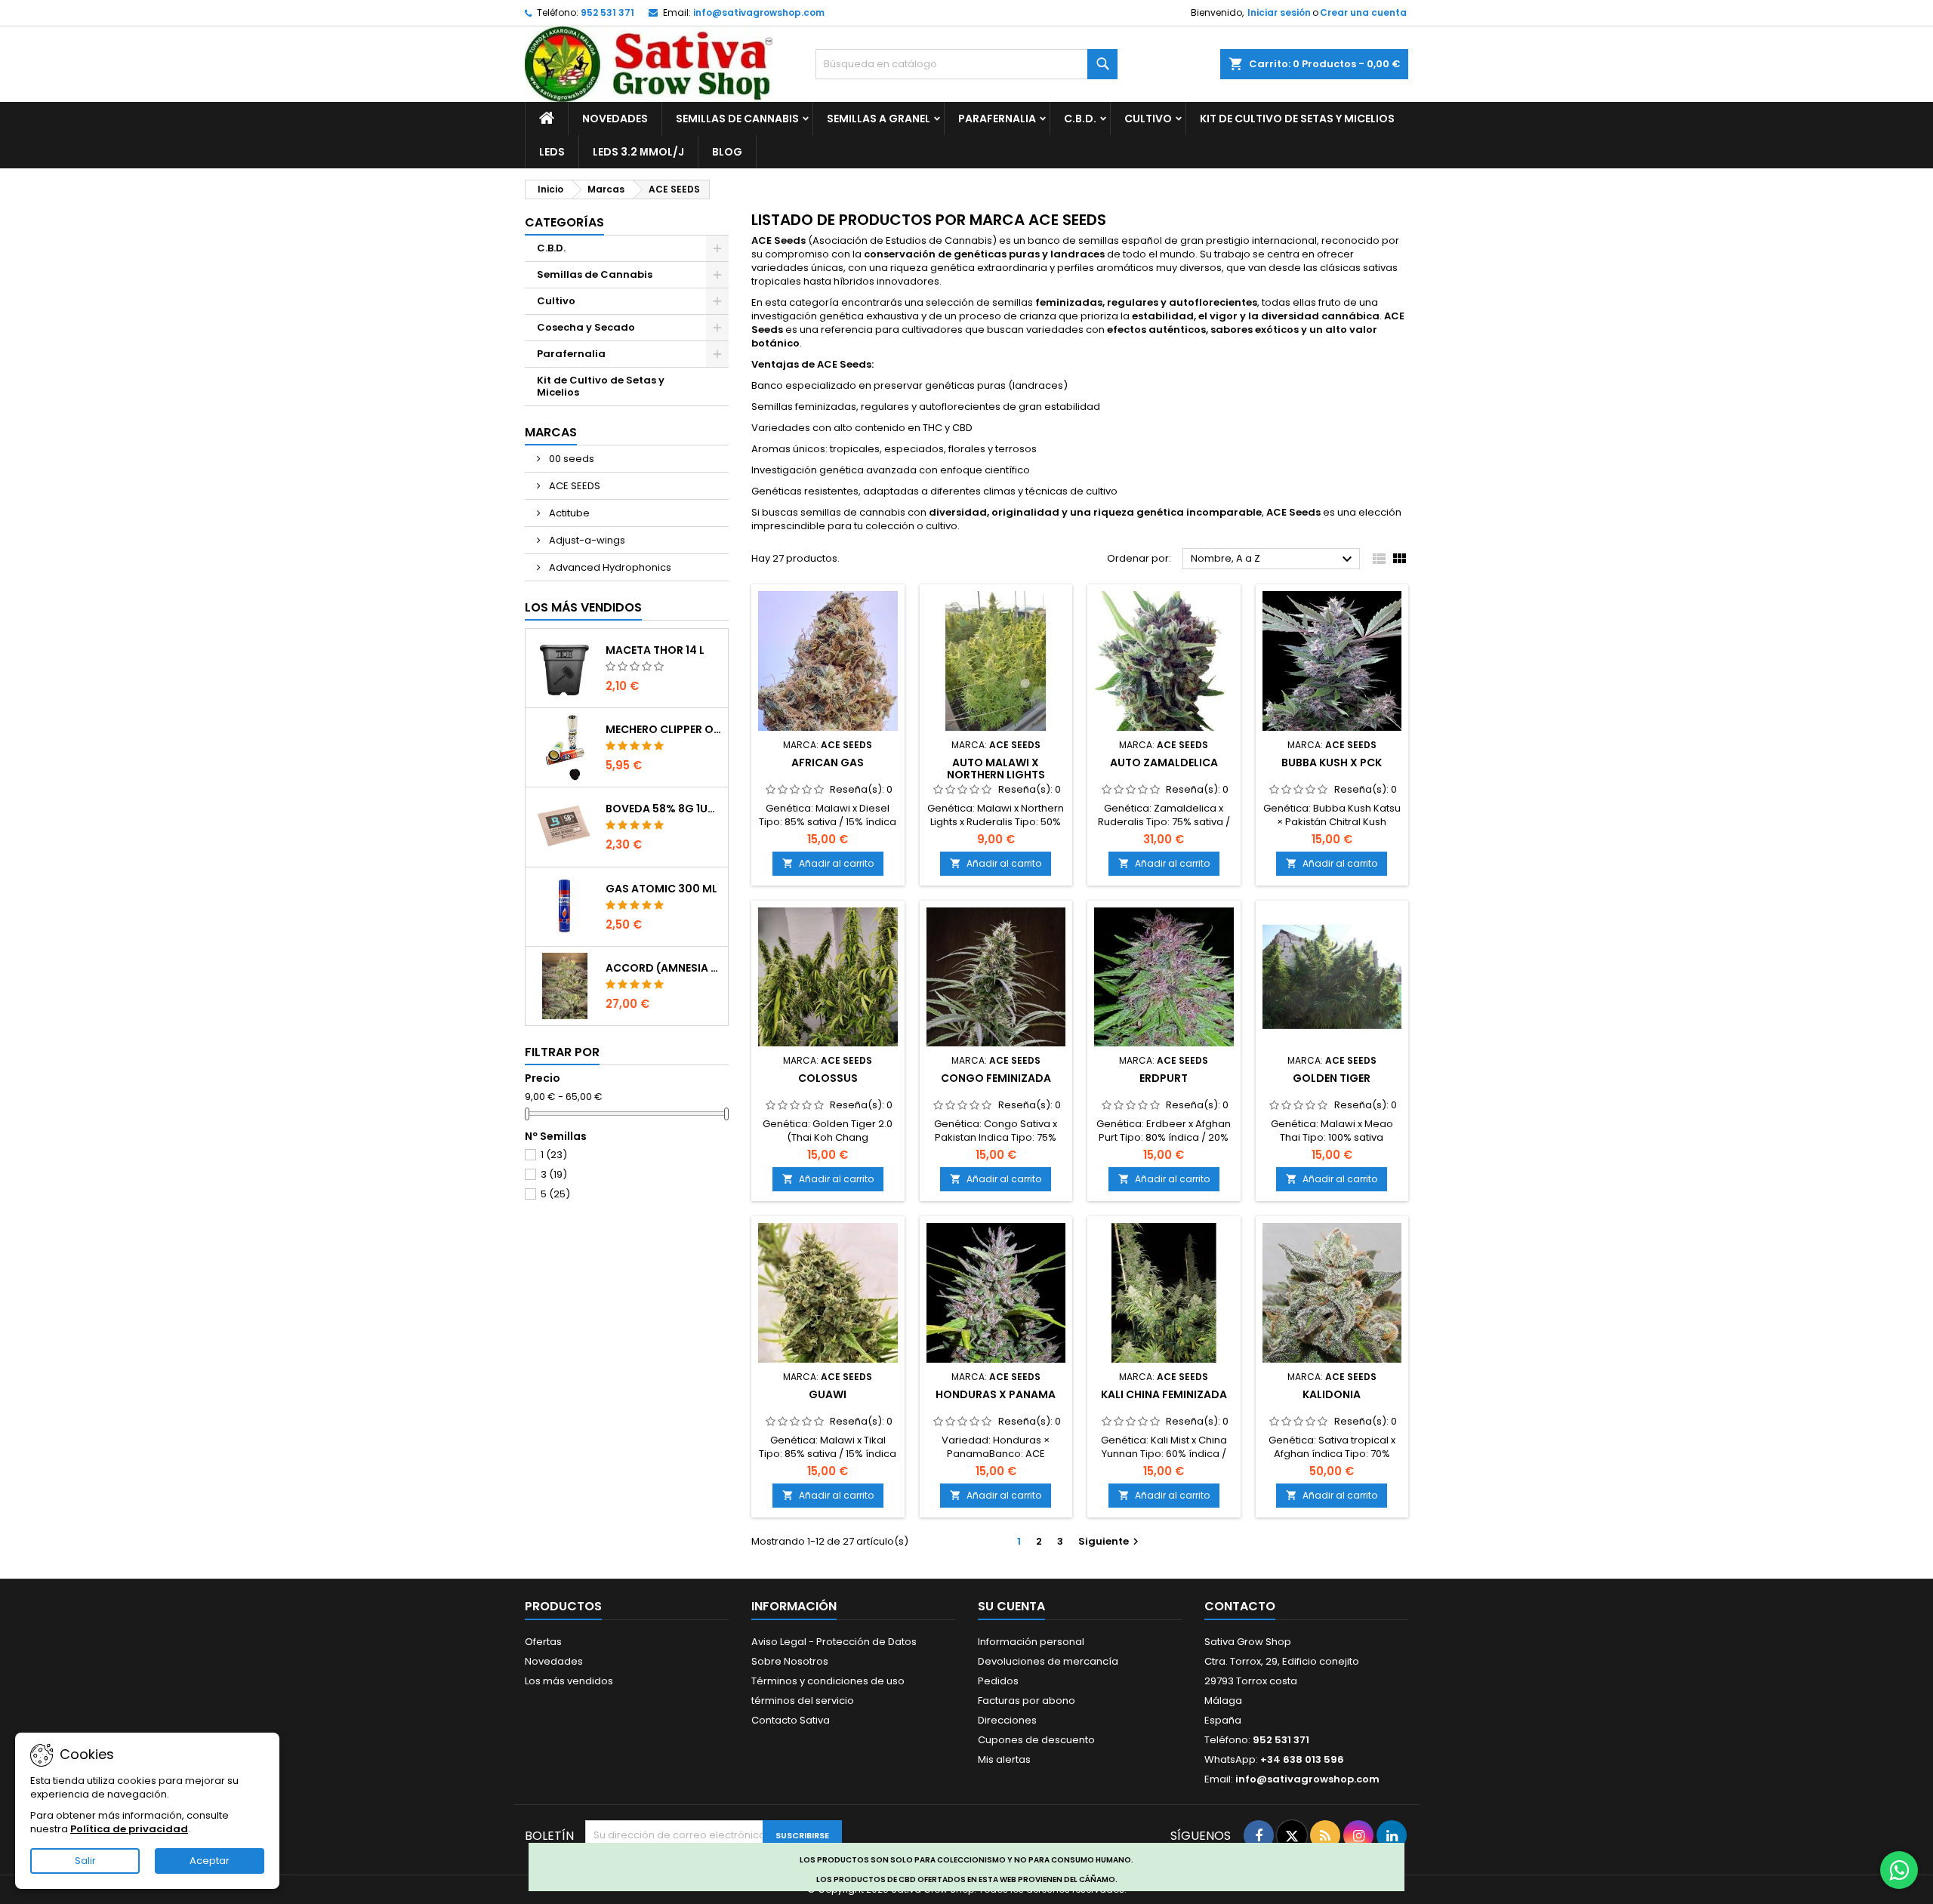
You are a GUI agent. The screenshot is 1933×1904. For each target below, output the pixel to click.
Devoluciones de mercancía (1048, 1661)
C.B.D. (1080, 119)
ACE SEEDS (573, 486)
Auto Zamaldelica (1164, 763)
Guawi (828, 1394)
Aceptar (210, 1861)
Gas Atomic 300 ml (661, 889)
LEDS (552, 152)
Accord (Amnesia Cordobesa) (664, 968)
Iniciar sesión (1279, 12)
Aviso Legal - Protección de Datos (834, 1642)
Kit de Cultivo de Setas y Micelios (1297, 119)
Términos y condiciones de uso (828, 1681)
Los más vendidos (583, 607)
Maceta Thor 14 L (655, 650)
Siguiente (1110, 1541)
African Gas (828, 763)
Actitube (568, 513)
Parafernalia (997, 119)
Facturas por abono (1027, 1701)
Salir (85, 1861)
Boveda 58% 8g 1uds (664, 809)
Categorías (564, 222)
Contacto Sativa (791, 1720)
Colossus (828, 1078)
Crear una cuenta (1363, 12)
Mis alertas (1004, 1759)
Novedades (615, 119)
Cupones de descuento (1036, 1740)
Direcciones (1007, 1720)
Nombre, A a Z (1273, 559)
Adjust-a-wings (586, 540)
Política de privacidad (129, 1829)
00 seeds (570, 459)
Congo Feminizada (996, 1078)
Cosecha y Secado (586, 327)
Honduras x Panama (996, 1394)
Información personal (1031, 1642)
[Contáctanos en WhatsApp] (1899, 1870)
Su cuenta (1011, 1606)
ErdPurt (1164, 1078)
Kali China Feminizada (1164, 1394)
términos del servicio (803, 1701)
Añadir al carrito (828, 863)
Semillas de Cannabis (737, 119)
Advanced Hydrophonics (609, 567)
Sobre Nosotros (790, 1661)
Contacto (1240, 1606)
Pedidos (998, 1681)
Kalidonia (1332, 1394)
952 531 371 (607, 12)
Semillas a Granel (879, 119)
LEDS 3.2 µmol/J (638, 152)
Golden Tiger (1332, 1078)
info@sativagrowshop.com (759, 12)
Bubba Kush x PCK (1332, 763)
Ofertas (543, 1642)
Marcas (551, 432)
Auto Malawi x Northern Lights (996, 769)
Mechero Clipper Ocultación (664, 729)
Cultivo (1148, 119)
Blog (727, 152)
